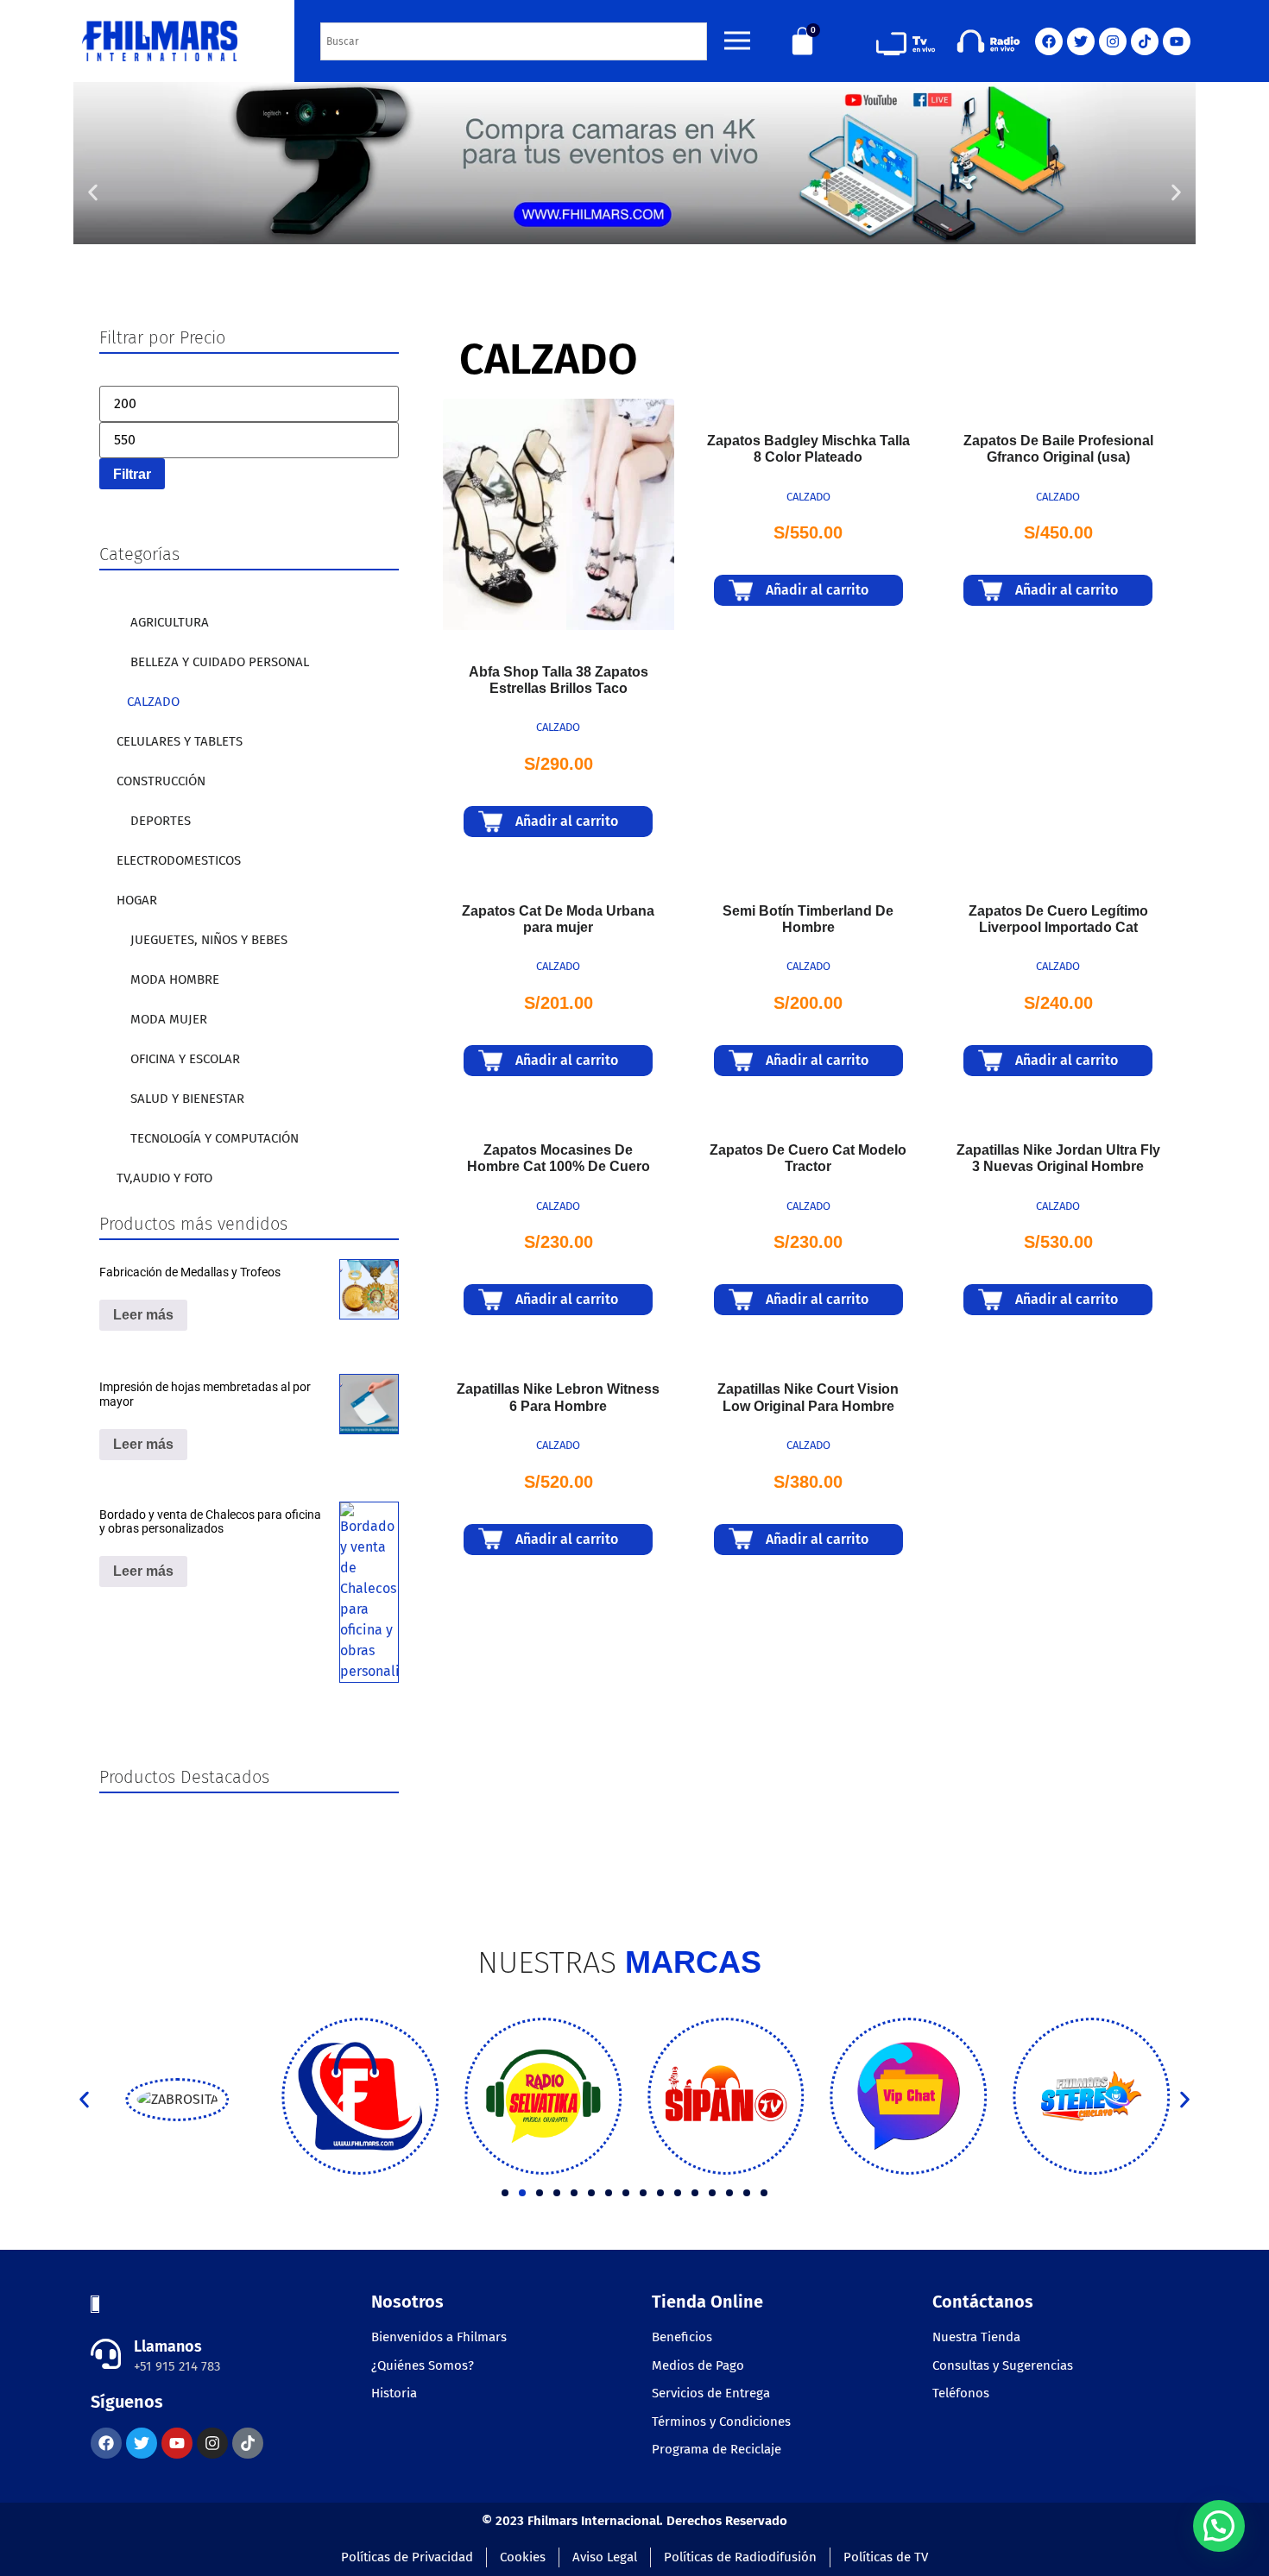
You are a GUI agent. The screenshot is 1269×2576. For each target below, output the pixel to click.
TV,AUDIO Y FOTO (164, 1178)
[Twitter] (1081, 41)
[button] (93, 193)
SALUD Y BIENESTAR (187, 1099)
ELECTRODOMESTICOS (179, 860)
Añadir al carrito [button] (567, 821)
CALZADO (153, 702)
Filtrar (132, 474)
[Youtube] (1177, 41)
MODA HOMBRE (175, 979)
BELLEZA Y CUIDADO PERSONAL (220, 662)
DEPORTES (161, 821)
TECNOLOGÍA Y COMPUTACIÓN (215, 1138)
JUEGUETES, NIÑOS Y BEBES (209, 940)
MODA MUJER (169, 1019)
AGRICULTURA (170, 622)
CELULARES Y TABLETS (180, 741)
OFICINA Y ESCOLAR (185, 1059)
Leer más (143, 1315)
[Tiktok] (1145, 41)
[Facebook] (1049, 41)
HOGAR (137, 900)
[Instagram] (1113, 41)
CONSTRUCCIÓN (161, 781)
